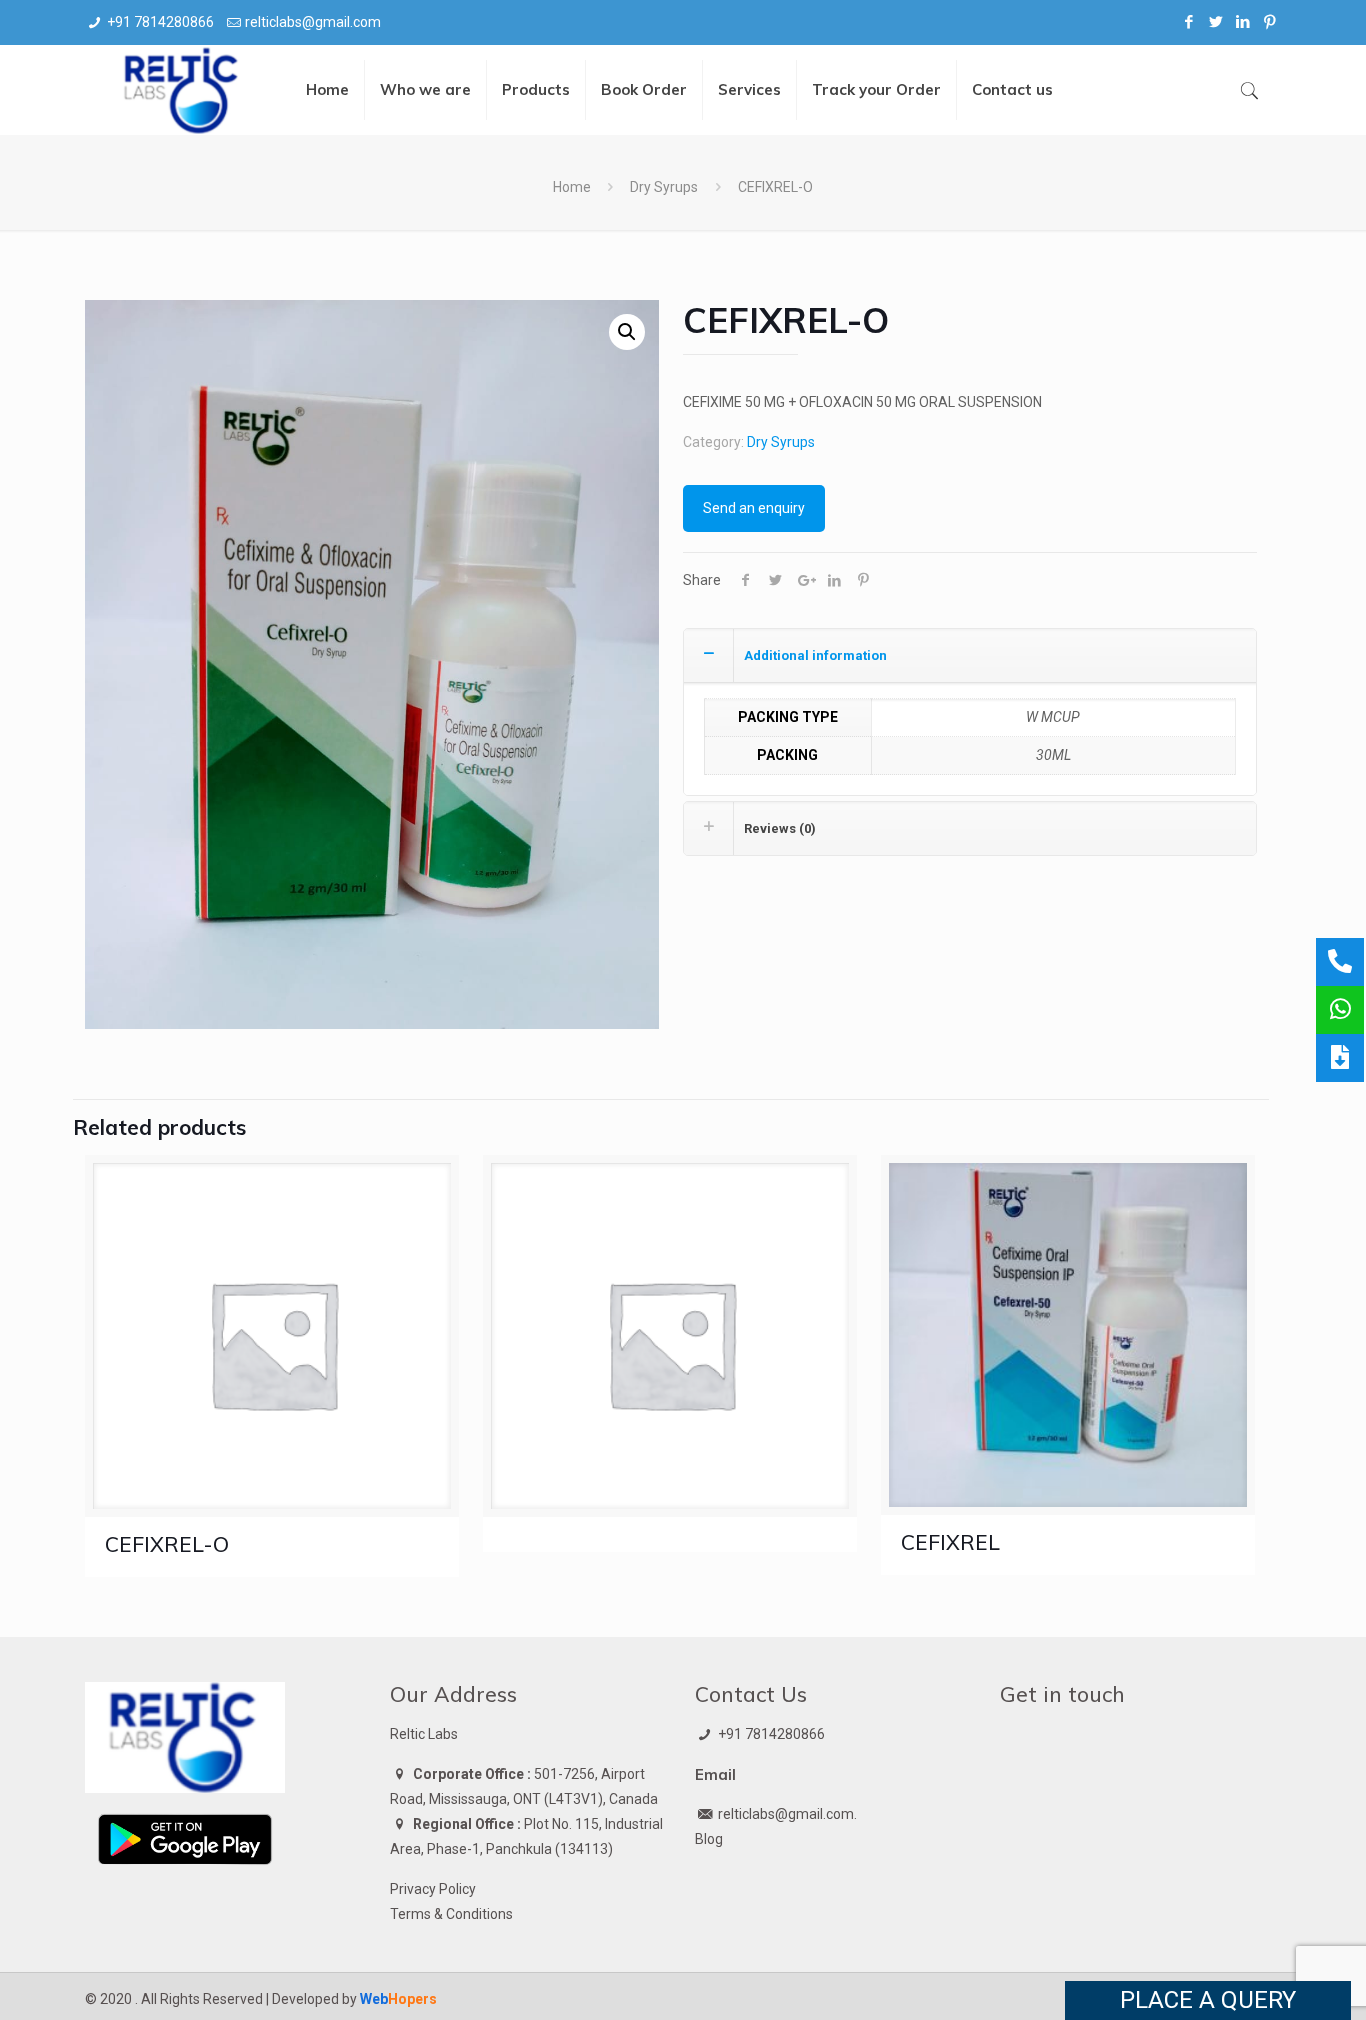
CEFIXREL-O (167, 1544)
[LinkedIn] (1243, 22)
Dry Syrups (664, 187)
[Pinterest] (1270, 22)
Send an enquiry (754, 508)
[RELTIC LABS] (183, 90)
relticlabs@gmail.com (313, 22)
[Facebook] (1189, 22)
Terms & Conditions (451, 1914)
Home (572, 187)
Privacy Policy (433, 1889)
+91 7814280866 (160, 22)
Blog (709, 1839)
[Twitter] (1216, 22)
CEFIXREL (950, 1542)
